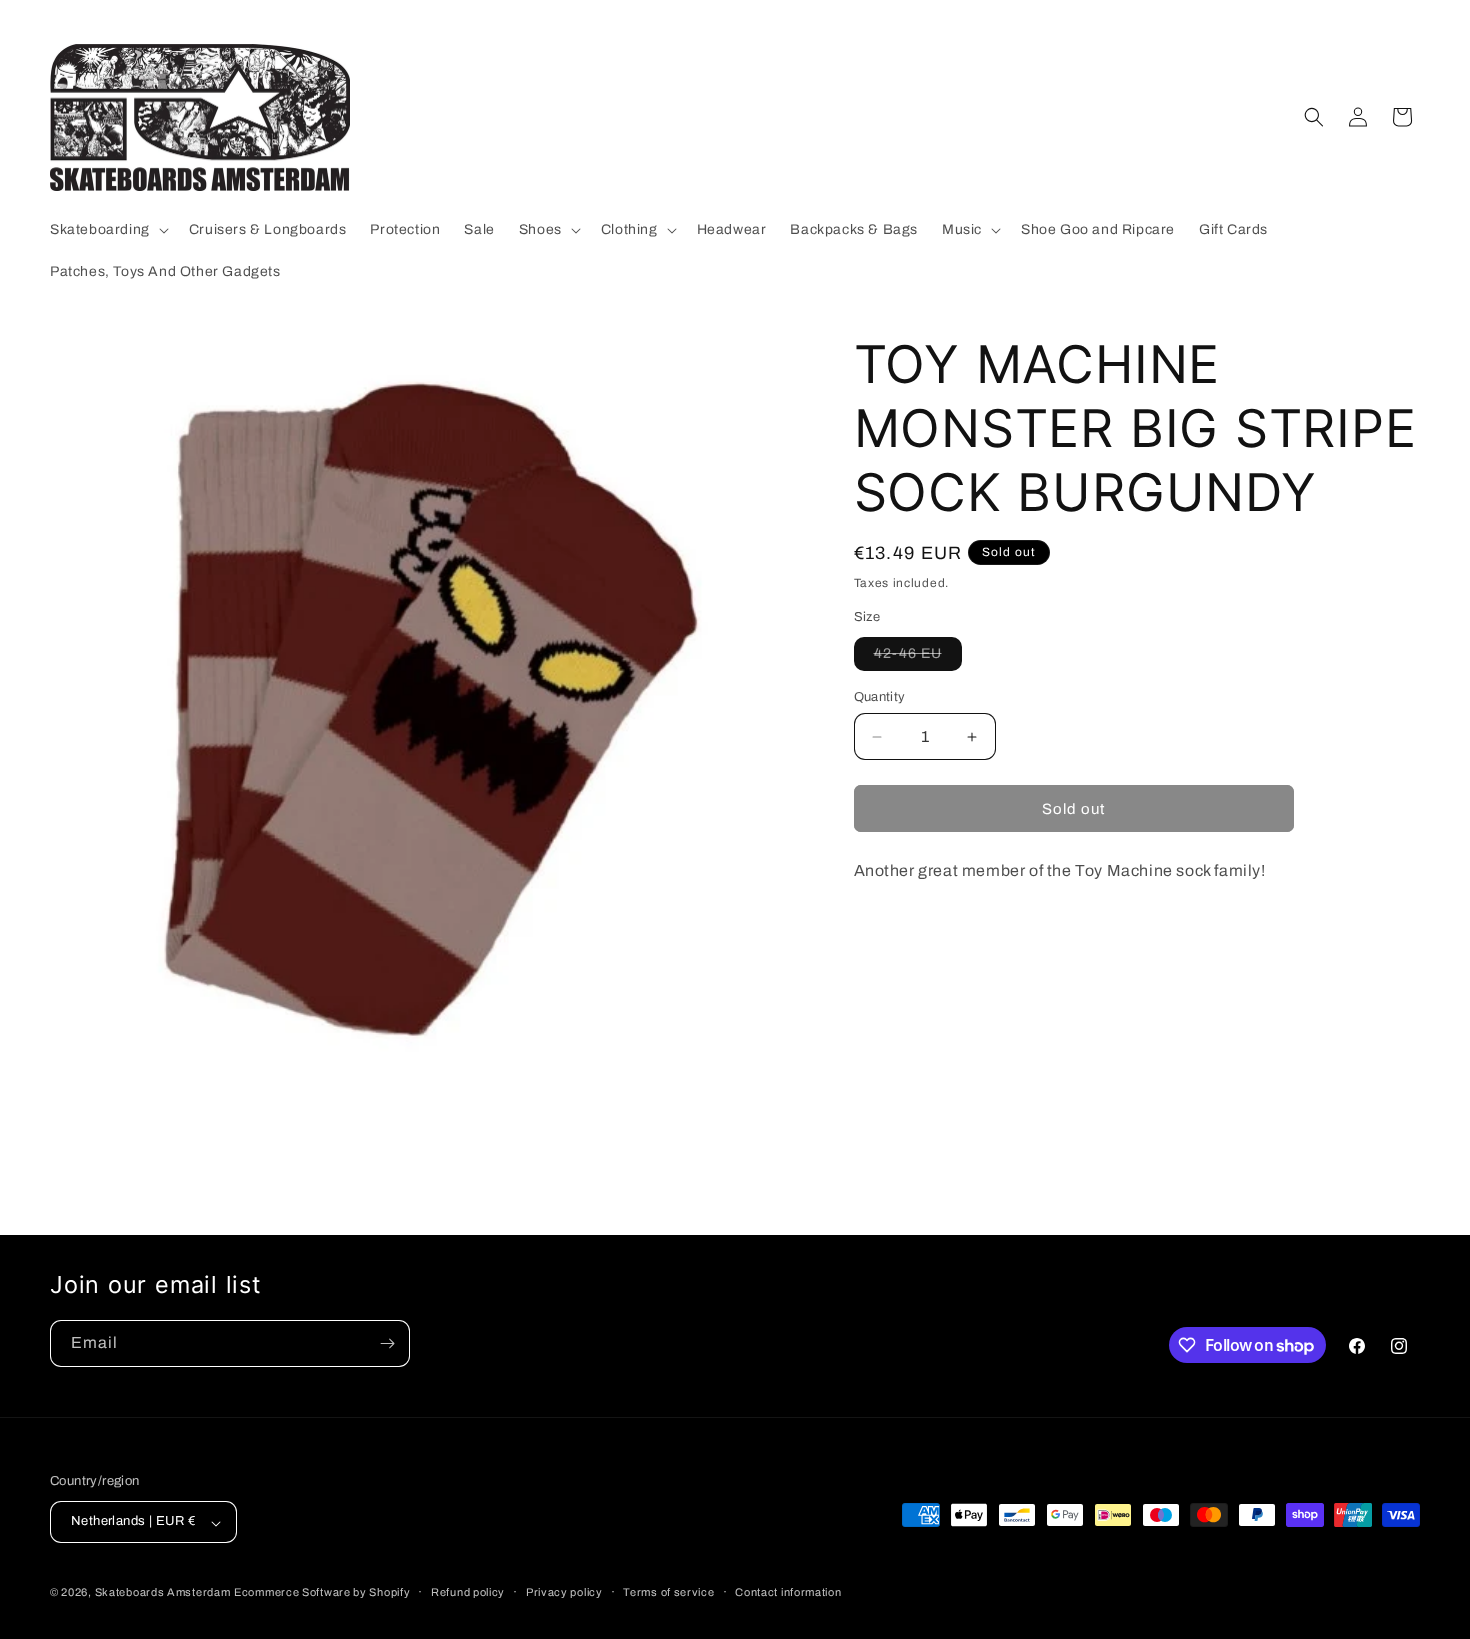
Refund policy (468, 1592)
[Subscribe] (387, 1343)
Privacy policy (564, 1592)
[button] (107, 230)
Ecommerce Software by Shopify (322, 1593)
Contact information (788, 1592)
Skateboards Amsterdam (163, 1593)
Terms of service (668, 1592)
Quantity (880, 697)
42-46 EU (918, 658)
